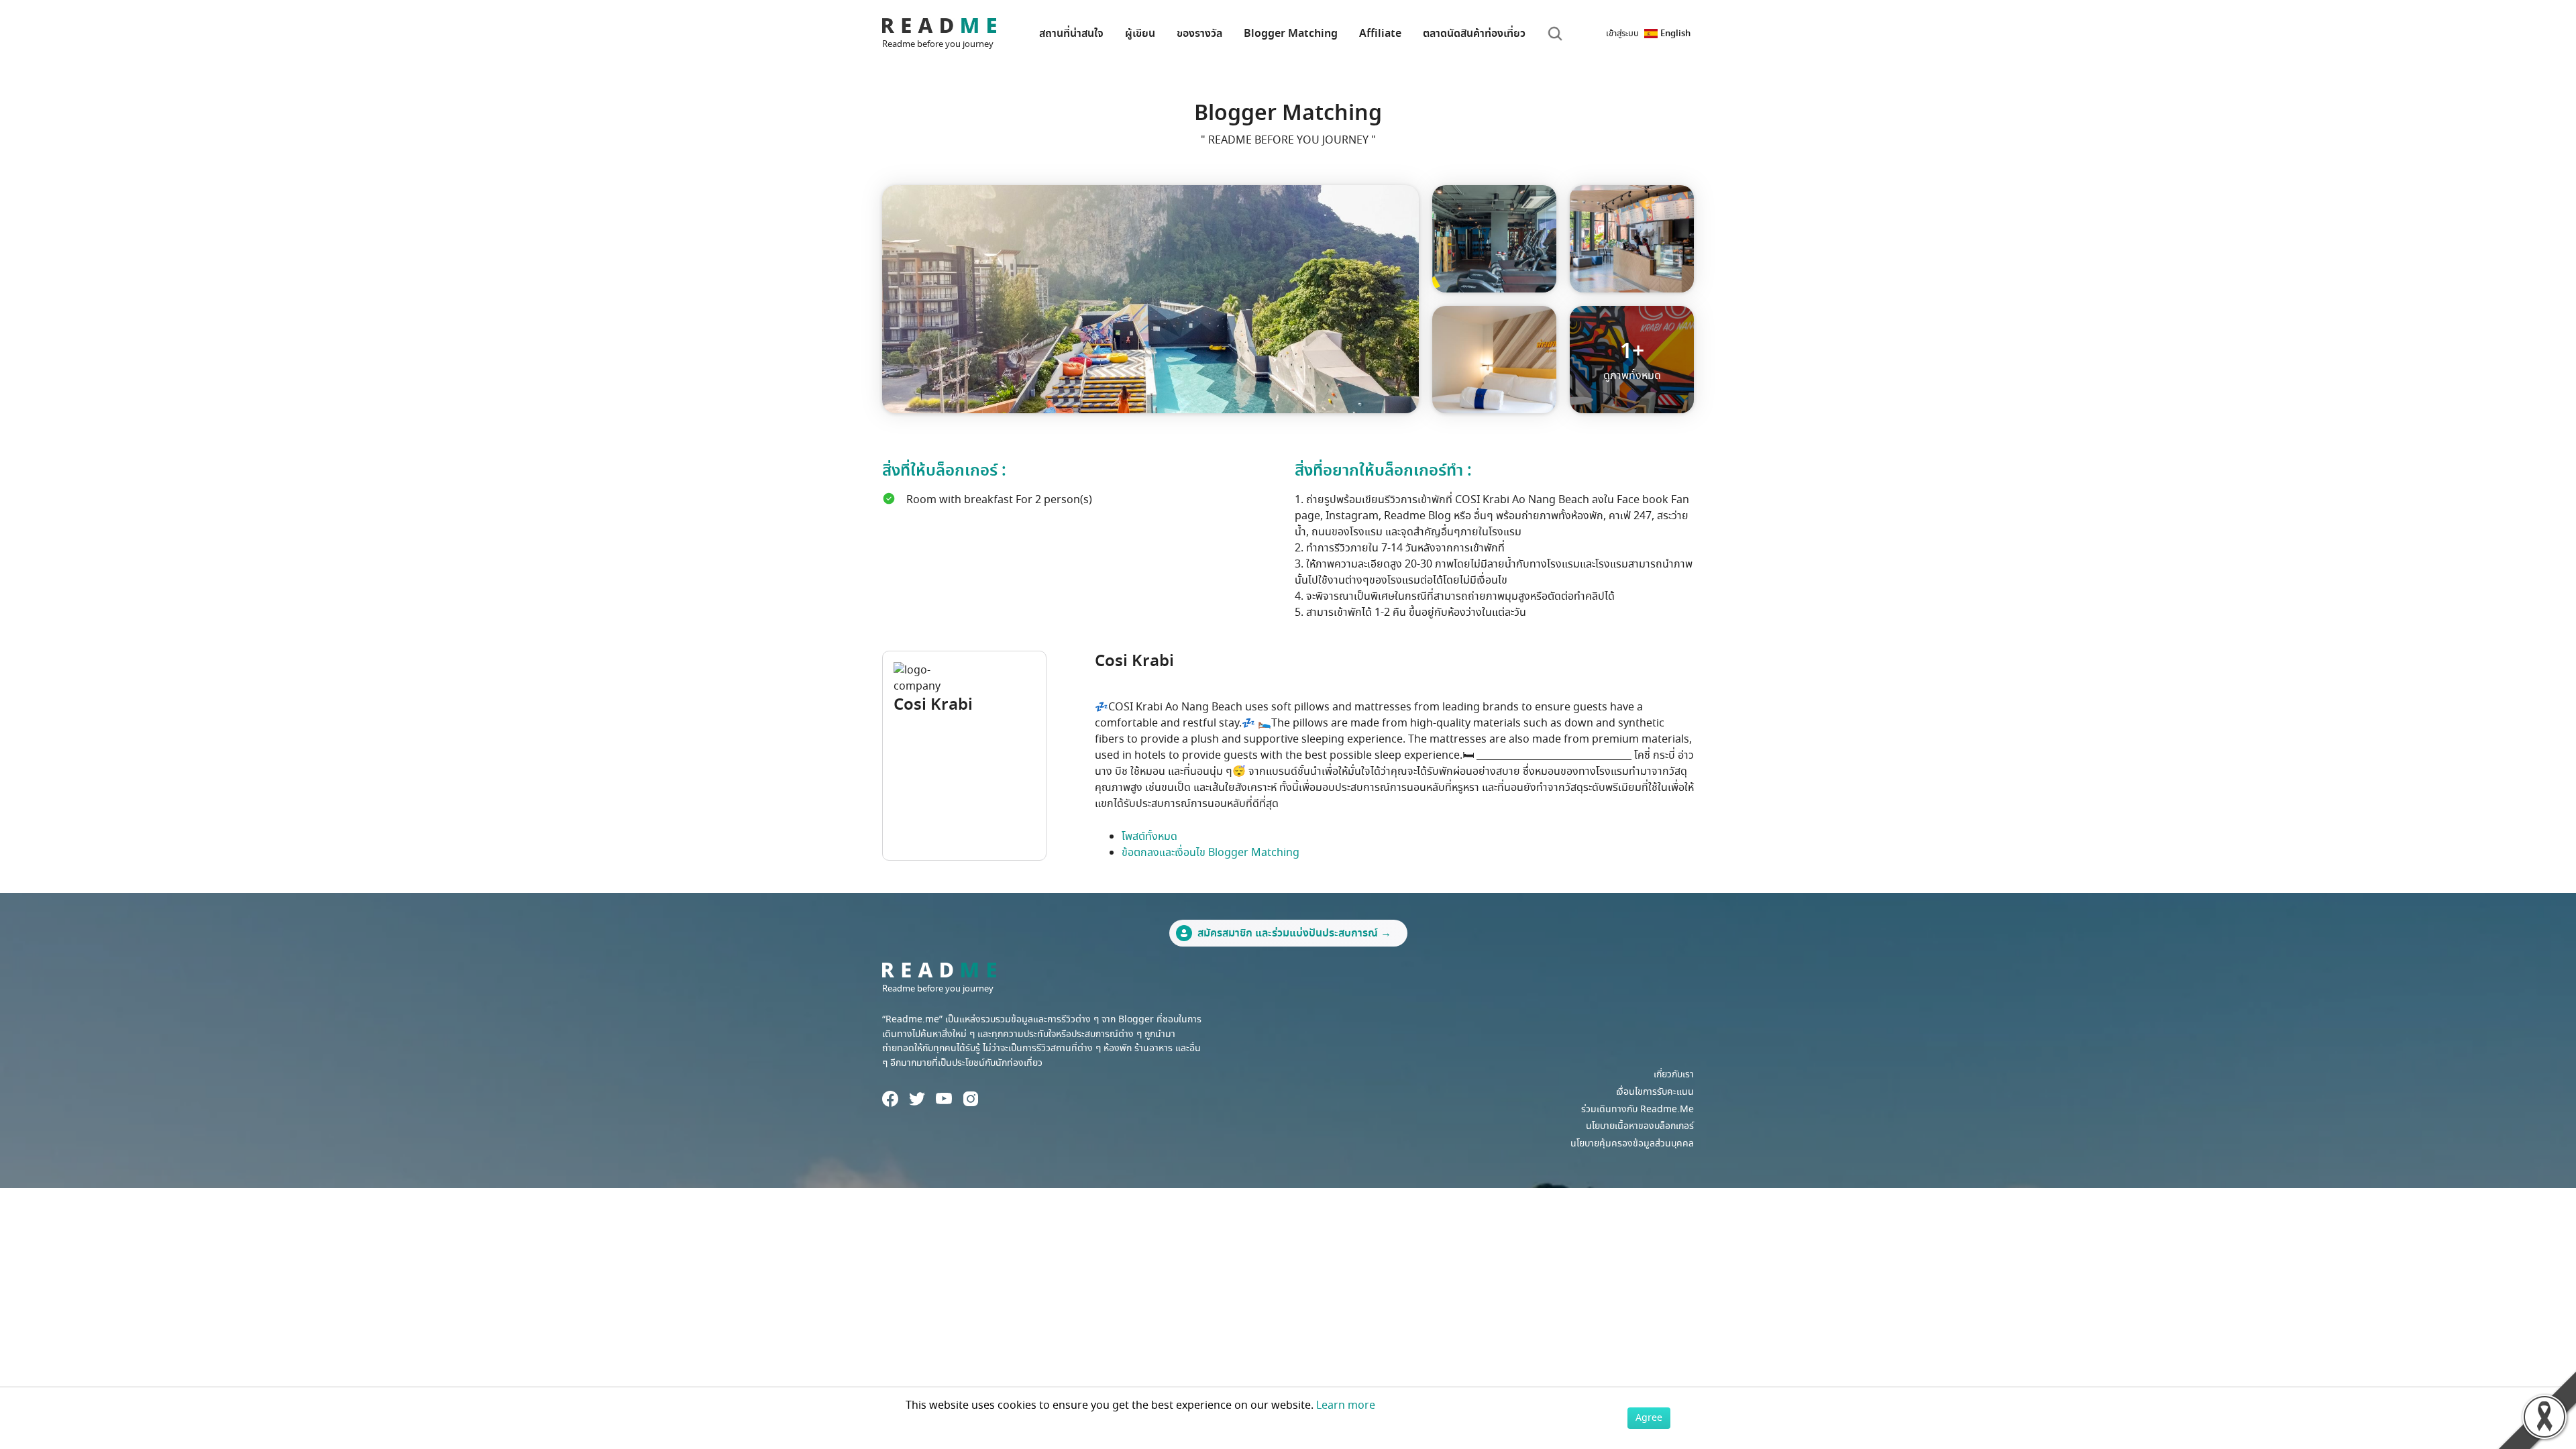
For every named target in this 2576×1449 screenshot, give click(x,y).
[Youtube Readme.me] (944, 1098)
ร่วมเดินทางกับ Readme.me (1638, 1109)
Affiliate (1380, 34)
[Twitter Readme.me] (917, 1099)
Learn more (1346, 1405)
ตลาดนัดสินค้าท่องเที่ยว (1474, 34)
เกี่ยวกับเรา (1674, 1074)
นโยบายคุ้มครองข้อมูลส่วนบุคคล (1632, 1143)
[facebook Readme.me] (890, 1099)
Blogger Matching (1291, 34)
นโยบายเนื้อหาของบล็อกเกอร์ (1640, 1126)
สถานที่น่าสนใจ (1071, 34)
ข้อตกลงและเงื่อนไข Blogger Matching (1211, 853)
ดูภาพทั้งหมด (1632, 360)
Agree (1649, 1418)
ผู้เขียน (1140, 34)
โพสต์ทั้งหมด (1149, 837)
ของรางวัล (1199, 34)
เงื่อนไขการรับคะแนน (1655, 1092)
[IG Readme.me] (971, 1099)
